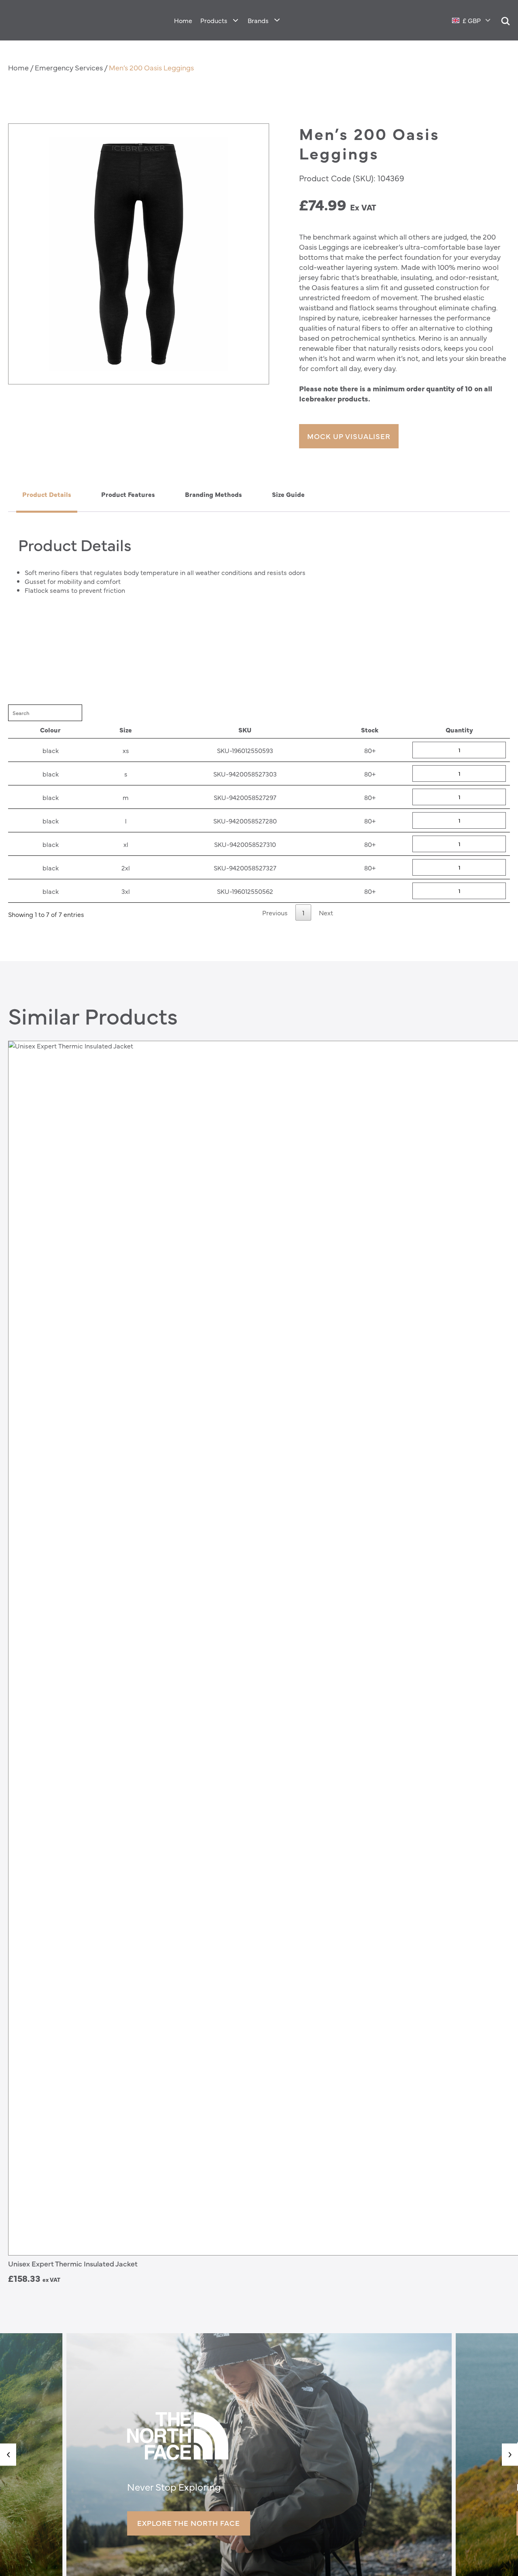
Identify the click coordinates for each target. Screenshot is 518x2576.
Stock (370, 730)
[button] (8, 2454)
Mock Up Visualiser (349, 436)
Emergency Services (69, 67)
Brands (258, 20)
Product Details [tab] (47, 494)
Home (183, 20)
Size (126, 730)
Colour (50, 730)
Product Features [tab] (128, 494)
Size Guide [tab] (288, 494)
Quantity (459, 730)
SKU (245, 730)
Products (214, 20)
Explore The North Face (189, 2523)
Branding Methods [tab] (213, 494)
